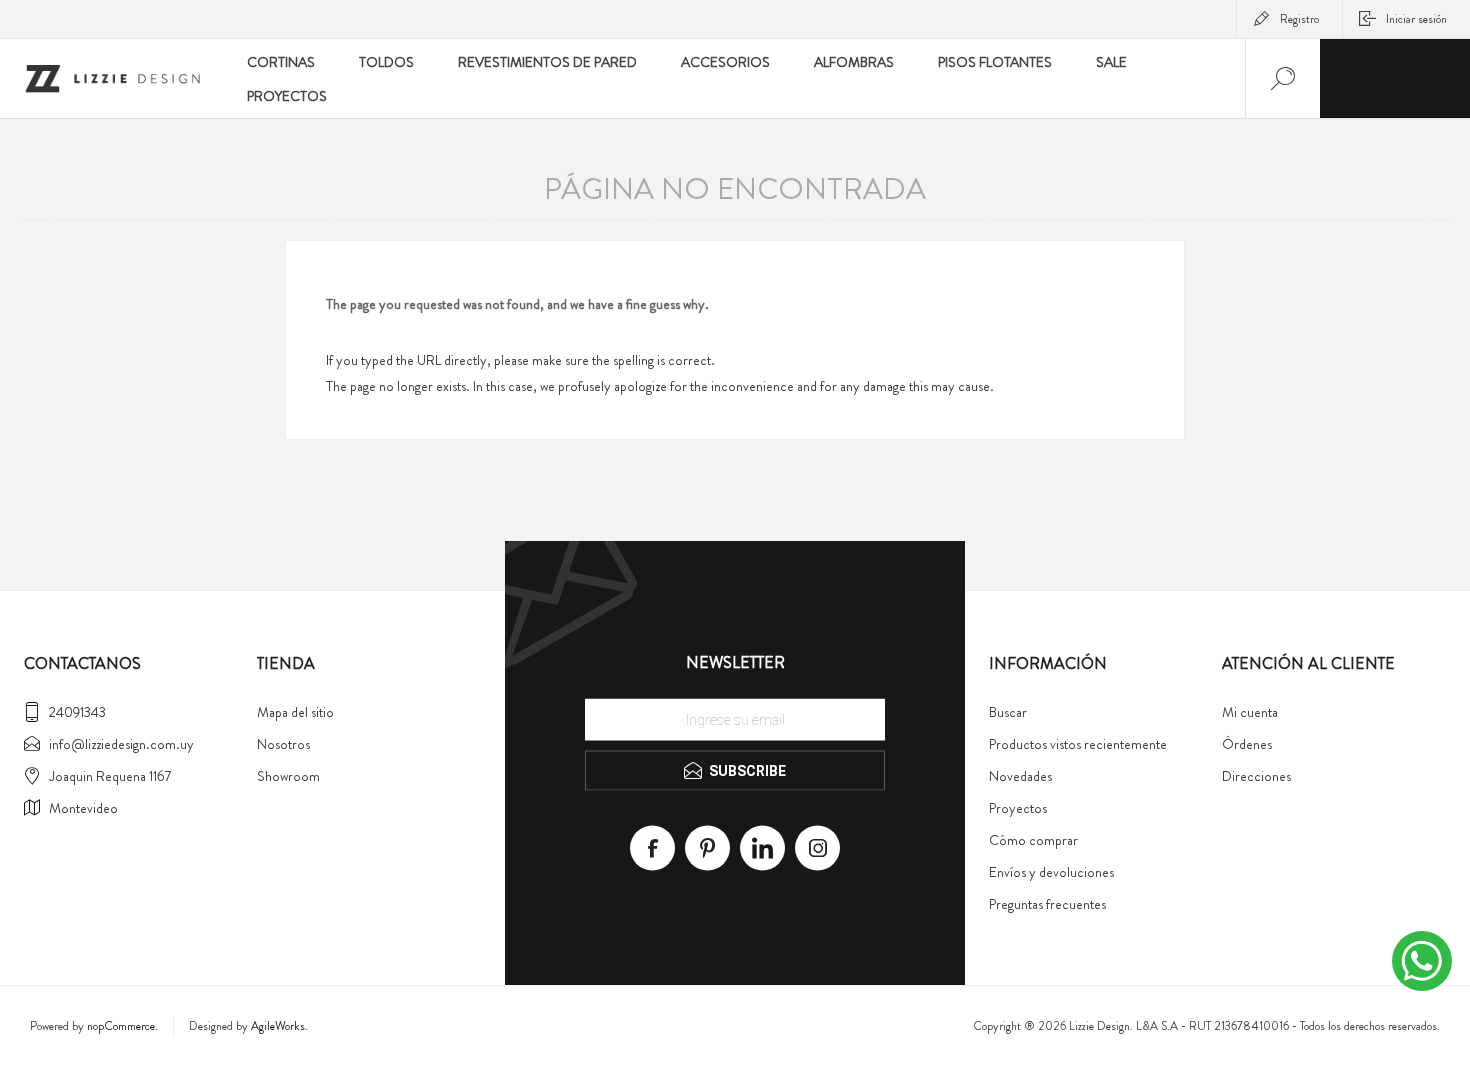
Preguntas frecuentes (1047, 904)
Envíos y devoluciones (1051, 872)
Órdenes (1247, 744)
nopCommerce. (122, 1026)
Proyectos (1018, 808)
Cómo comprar (1033, 840)
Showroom (288, 776)
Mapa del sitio (295, 712)
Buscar (1008, 712)
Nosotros (283, 744)
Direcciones (1256, 776)
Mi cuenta (1250, 712)
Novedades (1020, 776)
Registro (1299, 19)
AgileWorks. (279, 1026)
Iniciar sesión (1416, 19)
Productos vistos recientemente (1078, 744)
